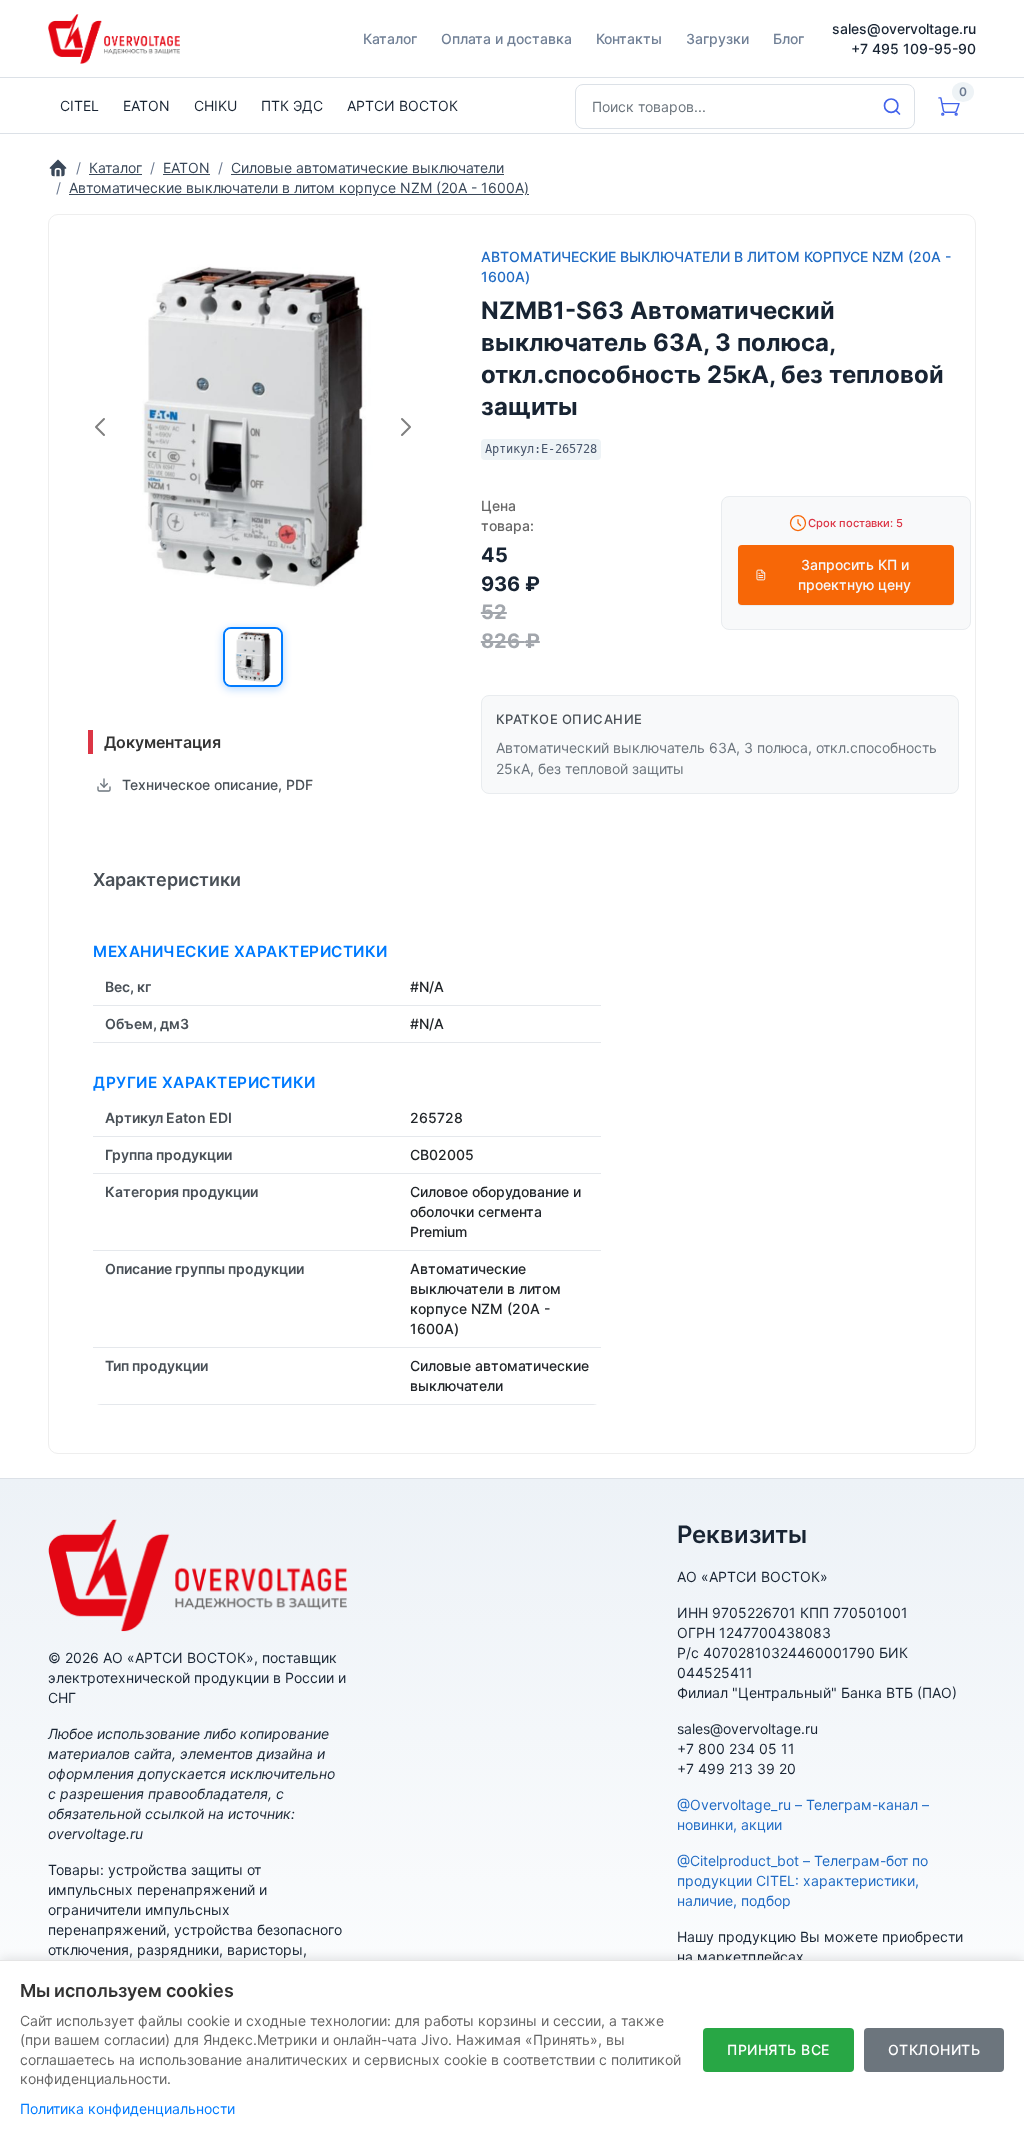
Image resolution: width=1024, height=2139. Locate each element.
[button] (253, 657)
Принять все (778, 2049)
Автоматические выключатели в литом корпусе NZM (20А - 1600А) (716, 266)
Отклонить (934, 2049)
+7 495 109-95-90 (913, 48)
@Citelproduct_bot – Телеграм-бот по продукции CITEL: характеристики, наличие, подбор (802, 1880)
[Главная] (58, 167)
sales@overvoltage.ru (904, 28)
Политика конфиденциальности (127, 2108)
